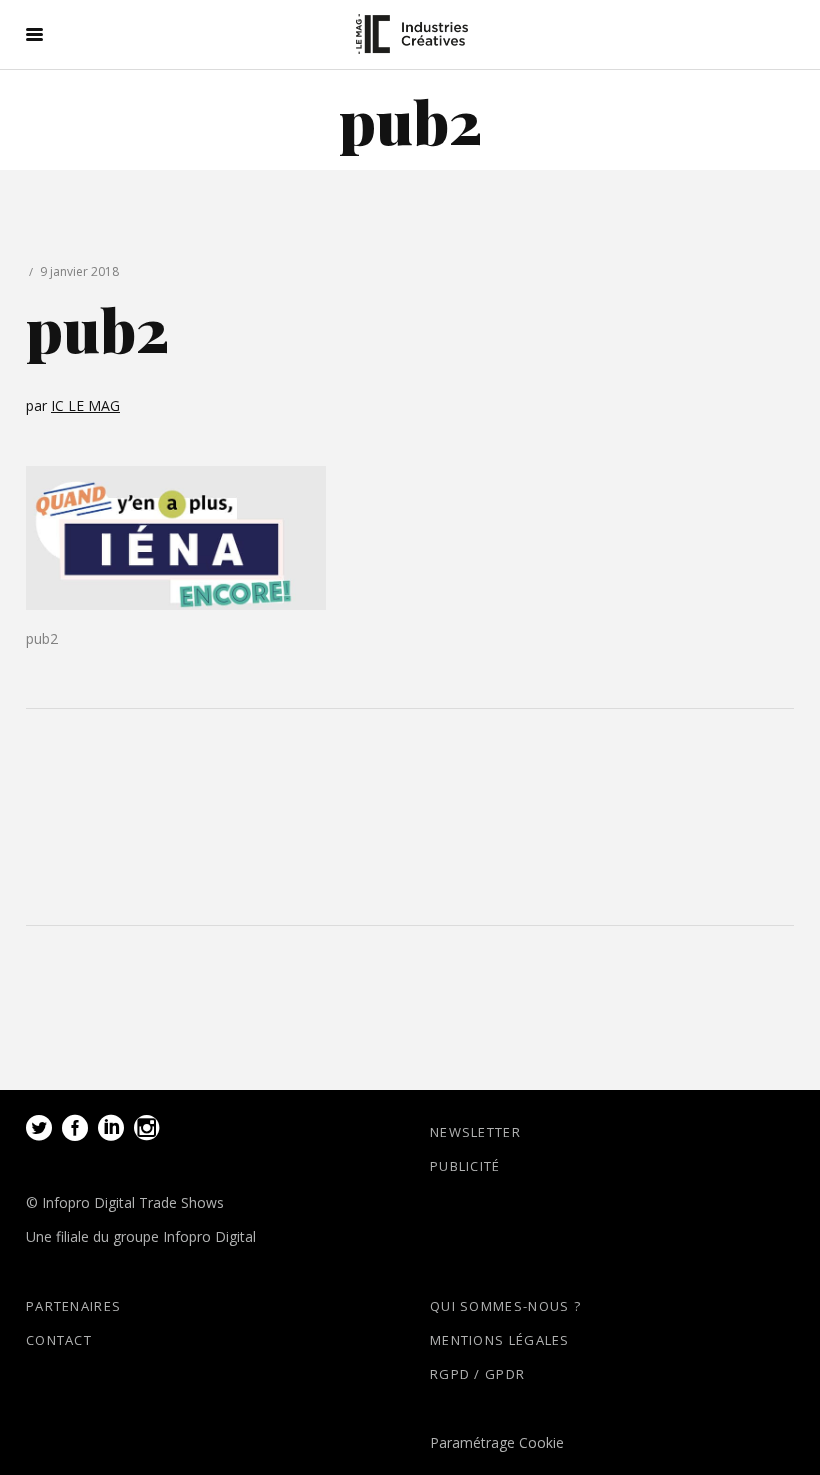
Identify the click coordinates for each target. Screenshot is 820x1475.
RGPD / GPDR (477, 1374)
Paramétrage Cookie (497, 1442)
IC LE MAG (85, 405)
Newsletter (475, 1132)
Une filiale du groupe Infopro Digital (141, 1236)
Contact (59, 1340)
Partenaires (73, 1306)
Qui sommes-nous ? (505, 1306)
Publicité (465, 1166)
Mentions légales (500, 1340)
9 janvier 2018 (79, 271)
